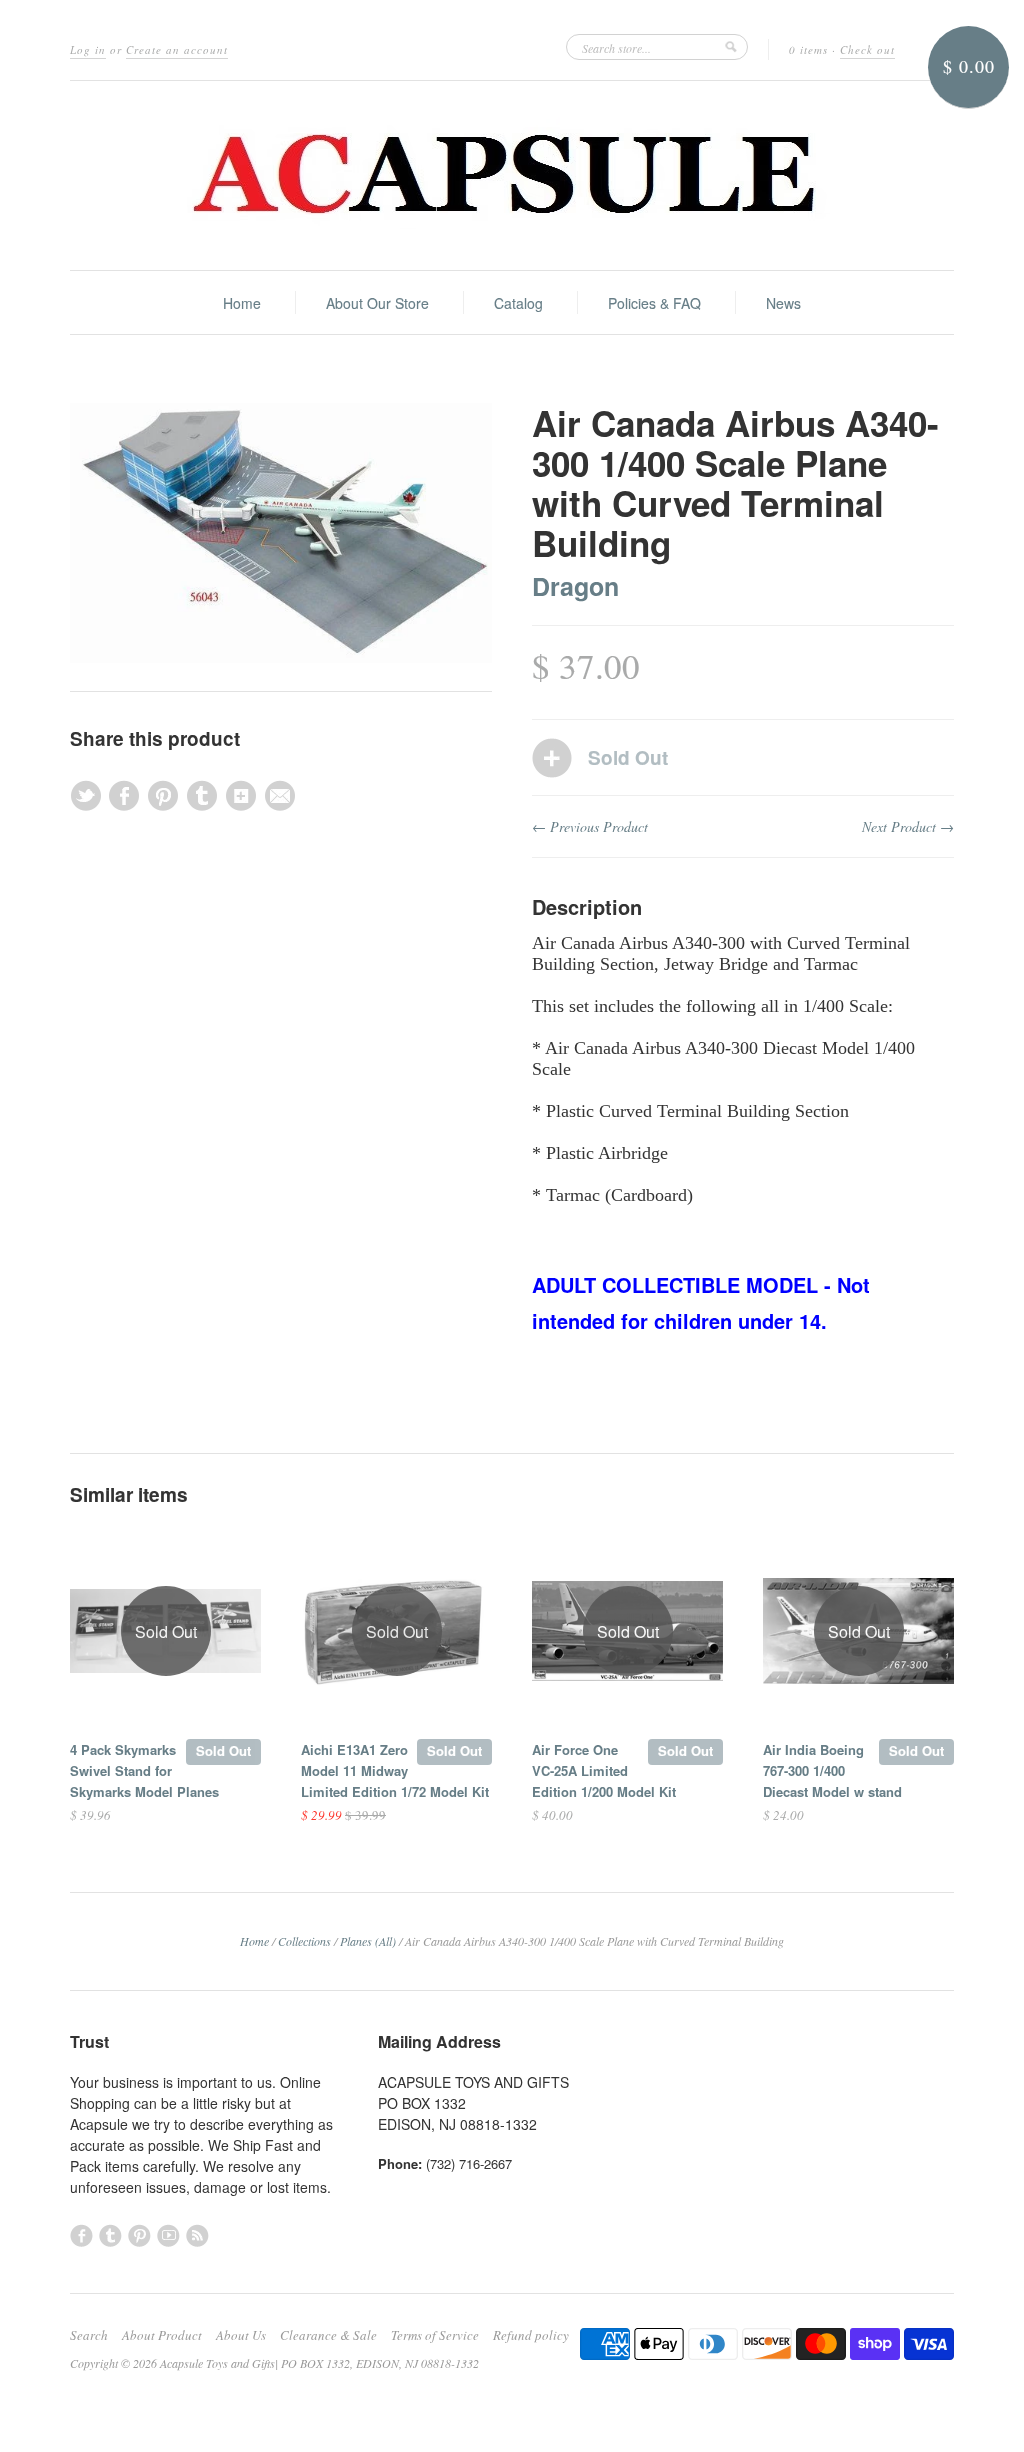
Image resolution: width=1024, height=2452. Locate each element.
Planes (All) (368, 1941)
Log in (88, 49)
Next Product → (908, 826)
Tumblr (110, 2235)
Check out (867, 49)
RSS (197, 2235)
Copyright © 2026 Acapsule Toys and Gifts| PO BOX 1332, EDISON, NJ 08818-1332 (274, 2363)
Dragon (575, 586)
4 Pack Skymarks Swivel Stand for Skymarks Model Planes (144, 1770)
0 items (808, 49)
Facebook (81, 2235)
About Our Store (377, 303)
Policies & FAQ (654, 303)
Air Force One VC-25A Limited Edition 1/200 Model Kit (604, 1770)
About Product (162, 2335)
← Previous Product (590, 826)
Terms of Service (435, 2335)
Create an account (177, 49)
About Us (241, 2335)
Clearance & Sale (328, 2335)
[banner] (512, 175)
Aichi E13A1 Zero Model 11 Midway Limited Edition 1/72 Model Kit (395, 1770)
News (783, 303)
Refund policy (531, 2335)
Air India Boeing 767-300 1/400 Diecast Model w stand (832, 1770)
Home (242, 303)
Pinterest (139, 2235)
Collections (304, 1941)
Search (89, 2335)
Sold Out (223, 1750)
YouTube (168, 2235)
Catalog (518, 303)
